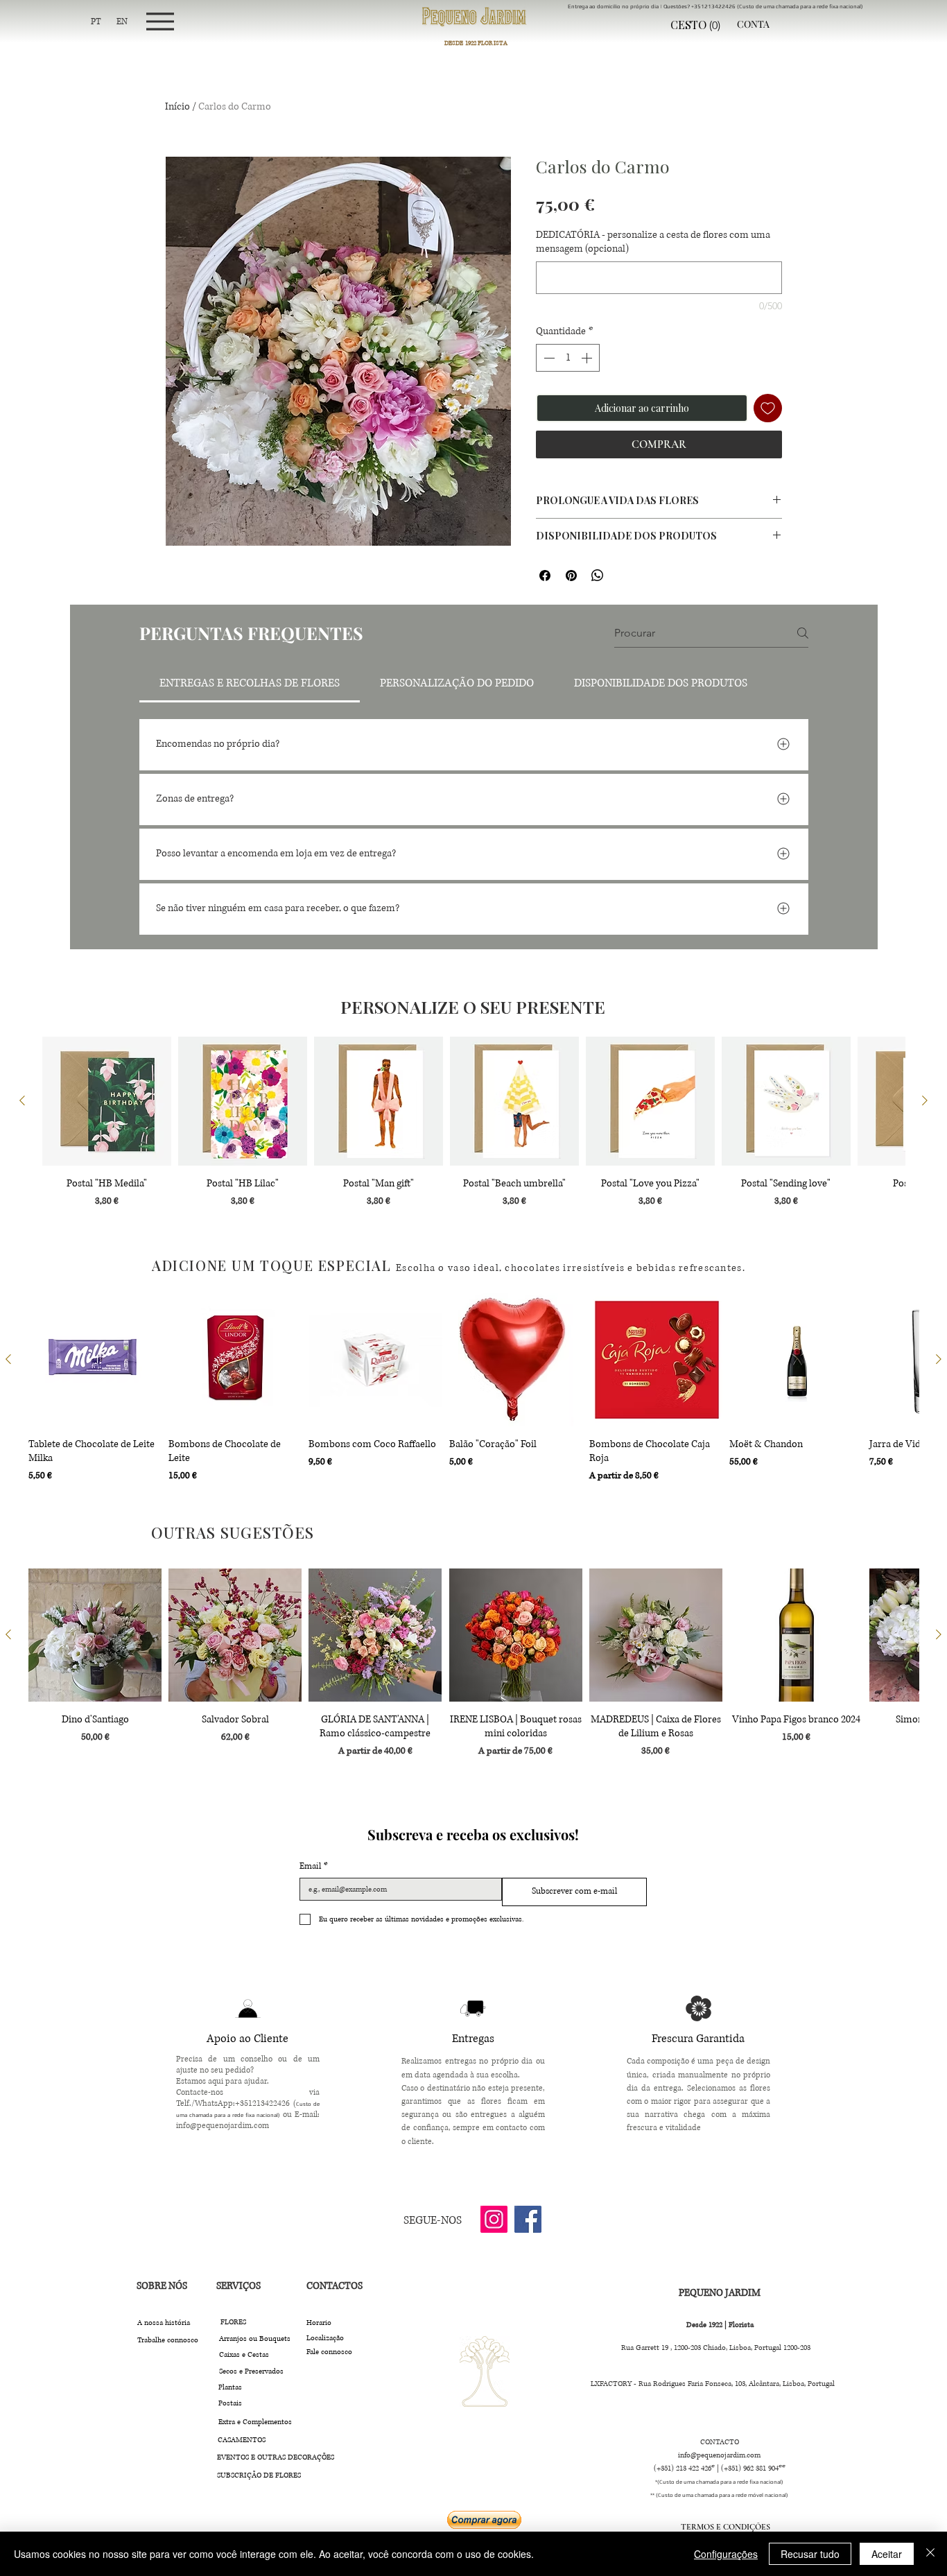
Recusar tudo (810, 2554)
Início (177, 106)
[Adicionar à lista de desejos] (768, 408)
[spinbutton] (568, 358)
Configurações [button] (726, 2554)
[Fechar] (930, 2554)
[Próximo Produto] (925, 1100)
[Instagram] (494, 2219)
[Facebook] (528, 2219)
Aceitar (887, 2554)
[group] (473, 1130)
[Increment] (588, 358)
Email (314, 1866)
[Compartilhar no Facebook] (545, 576)
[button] (700, 25)
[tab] (250, 683)
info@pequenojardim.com (223, 2126)
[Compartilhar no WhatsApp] (598, 576)
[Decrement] (548, 358)
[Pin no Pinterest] (571, 576)
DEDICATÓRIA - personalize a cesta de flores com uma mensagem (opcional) (653, 242)
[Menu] (160, 21)
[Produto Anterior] (22, 1100)
